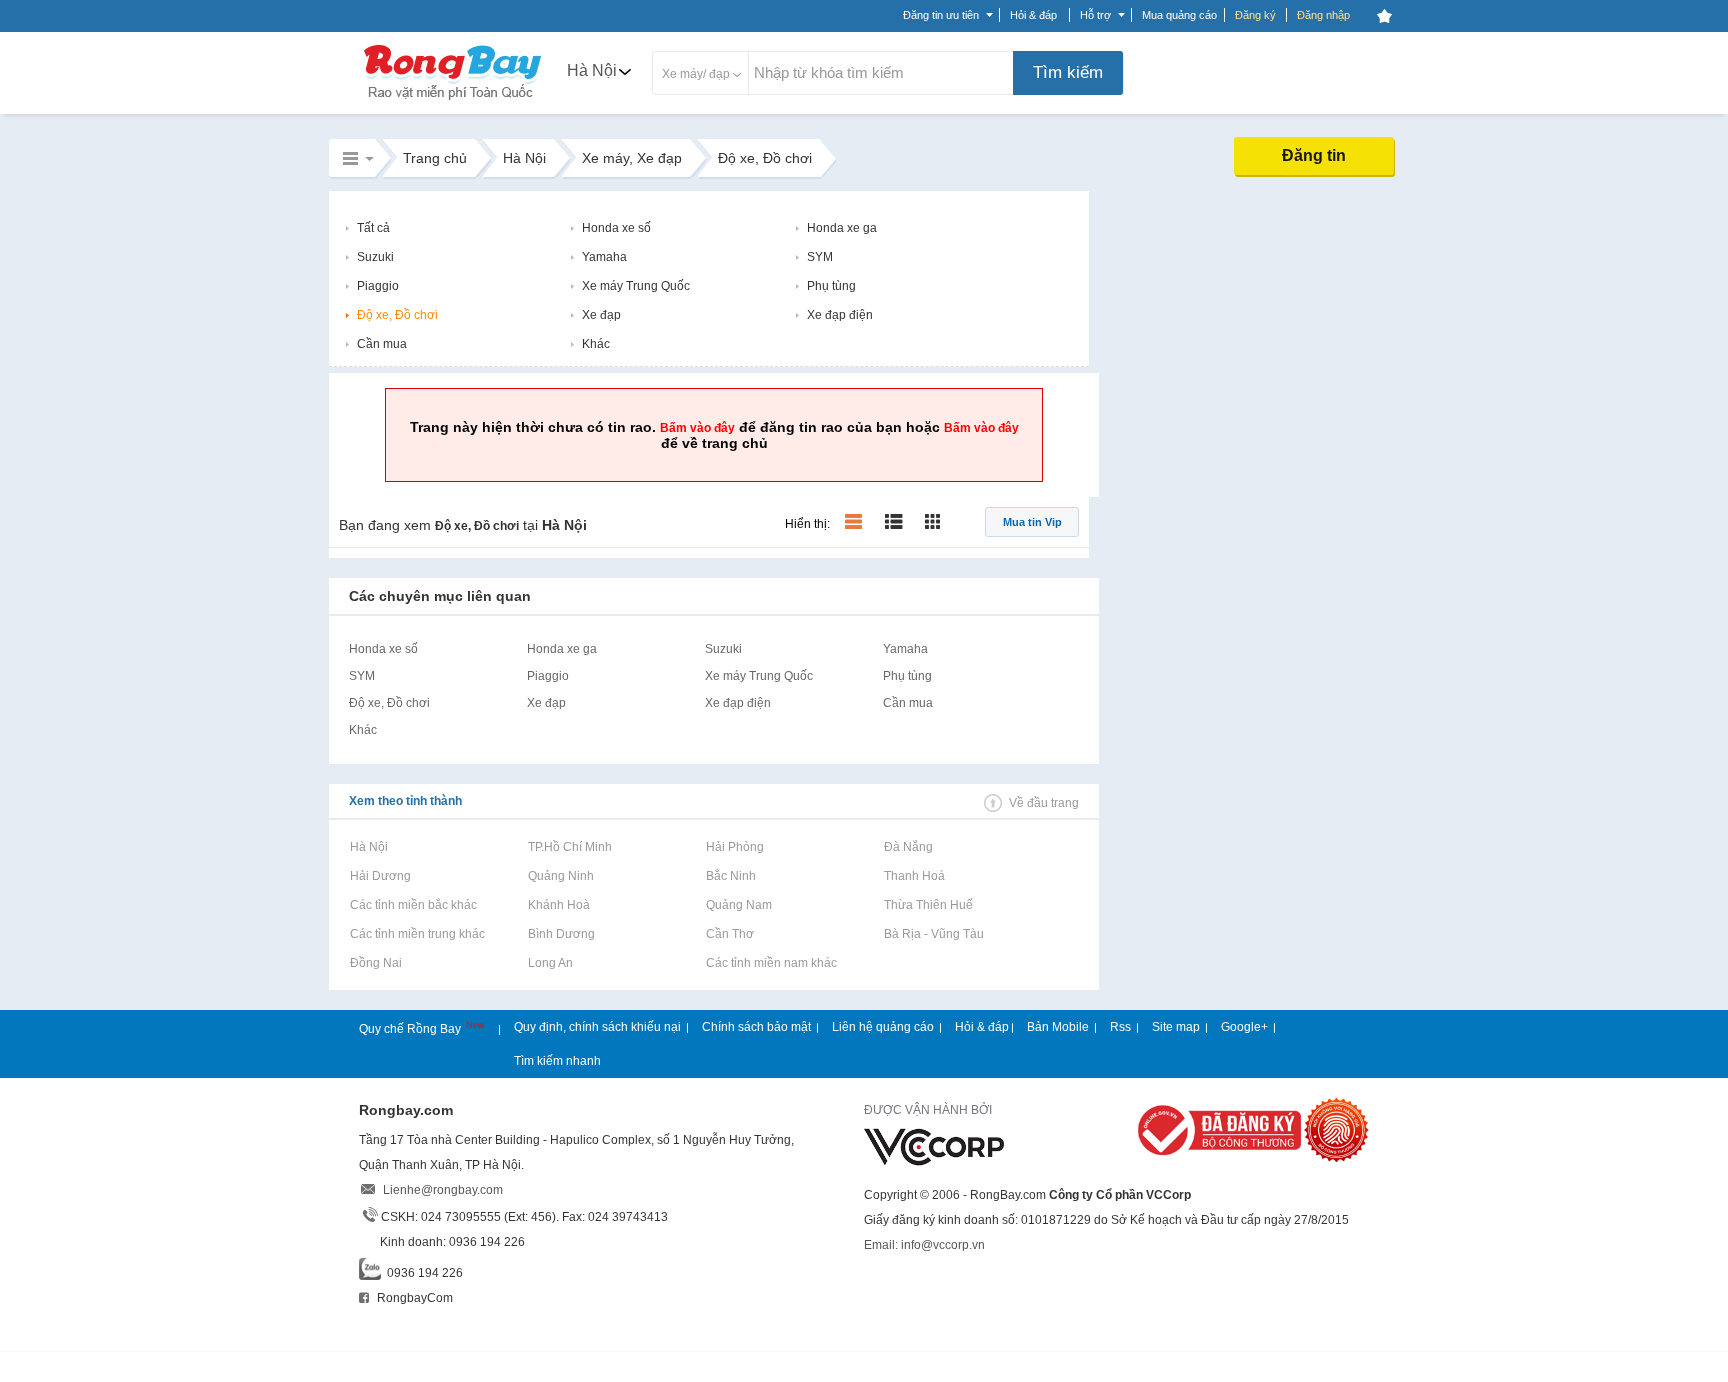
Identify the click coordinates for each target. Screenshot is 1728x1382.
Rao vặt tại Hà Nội (368, 847)
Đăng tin (1314, 155)
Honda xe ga (842, 228)
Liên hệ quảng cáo (883, 1027)
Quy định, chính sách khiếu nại (597, 1027)
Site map (1176, 1027)
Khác (596, 344)
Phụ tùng (831, 286)
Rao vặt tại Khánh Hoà (558, 905)
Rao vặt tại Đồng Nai (375, 963)
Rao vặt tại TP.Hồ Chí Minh (569, 847)
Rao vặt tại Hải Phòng (734, 847)
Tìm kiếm (1068, 72)
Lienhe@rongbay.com (443, 1190)
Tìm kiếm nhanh (557, 1061)
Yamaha (604, 257)
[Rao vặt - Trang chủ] (453, 102)
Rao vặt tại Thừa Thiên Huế (928, 905)
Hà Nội (592, 70)
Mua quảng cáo (1179, 15)
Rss (1120, 1027)
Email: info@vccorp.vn (924, 1245)
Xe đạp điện (840, 315)
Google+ (1244, 1027)
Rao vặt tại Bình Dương (561, 934)
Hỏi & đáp (982, 1027)
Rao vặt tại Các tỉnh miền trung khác (417, 934)
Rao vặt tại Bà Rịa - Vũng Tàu (933, 934)
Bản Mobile (1058, 1027)
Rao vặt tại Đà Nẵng (908, 847)
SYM (820, 257)
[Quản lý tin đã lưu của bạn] (1384, 16)
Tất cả (373, 228)
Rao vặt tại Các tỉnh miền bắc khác (413, 905)
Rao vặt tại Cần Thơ (729, 934)
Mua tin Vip (1032, 522)
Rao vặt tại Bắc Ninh (730, 876)
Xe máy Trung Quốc (636, 286)
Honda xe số (616, 228)
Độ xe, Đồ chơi (397, 315)
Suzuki (375, 257)
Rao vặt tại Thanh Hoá (914, 876)
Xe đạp (601, 315)
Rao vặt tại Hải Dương (380, 876)
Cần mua (382, 344)
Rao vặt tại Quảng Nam (738, 905)
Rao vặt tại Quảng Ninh (560, 876)
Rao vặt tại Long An (550, 963)
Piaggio (378, 286)
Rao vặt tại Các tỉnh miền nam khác (771, 963)
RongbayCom (413, 1298)
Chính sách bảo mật (756, 1027)
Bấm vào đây (697, 428)
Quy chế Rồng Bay (411, 1029)
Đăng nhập (1323, 15)
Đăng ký (1255, 15)
